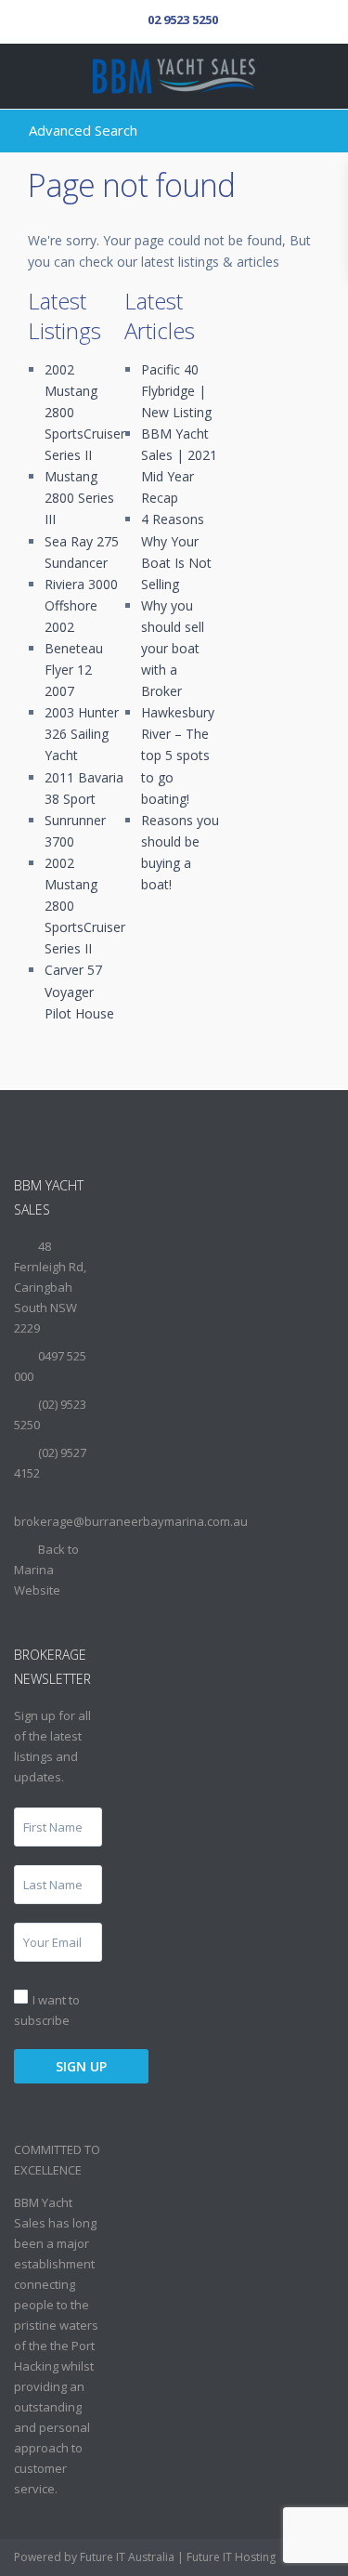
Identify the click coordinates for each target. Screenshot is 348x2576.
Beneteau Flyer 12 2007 (74, 670)
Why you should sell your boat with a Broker (173, 648)
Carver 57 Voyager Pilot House (79, 991)
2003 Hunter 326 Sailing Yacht (82, 734)
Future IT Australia (127, 2557)
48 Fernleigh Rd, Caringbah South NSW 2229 (50, 1287)
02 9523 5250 (183, 20)
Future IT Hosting (231, 2557)
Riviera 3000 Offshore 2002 (81, 605)
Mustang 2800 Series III (79, 498)
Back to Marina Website (46, 1570)
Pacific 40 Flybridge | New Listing (176, 391)
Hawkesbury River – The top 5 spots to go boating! (178, 755)
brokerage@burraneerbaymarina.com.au (131, 1521)
